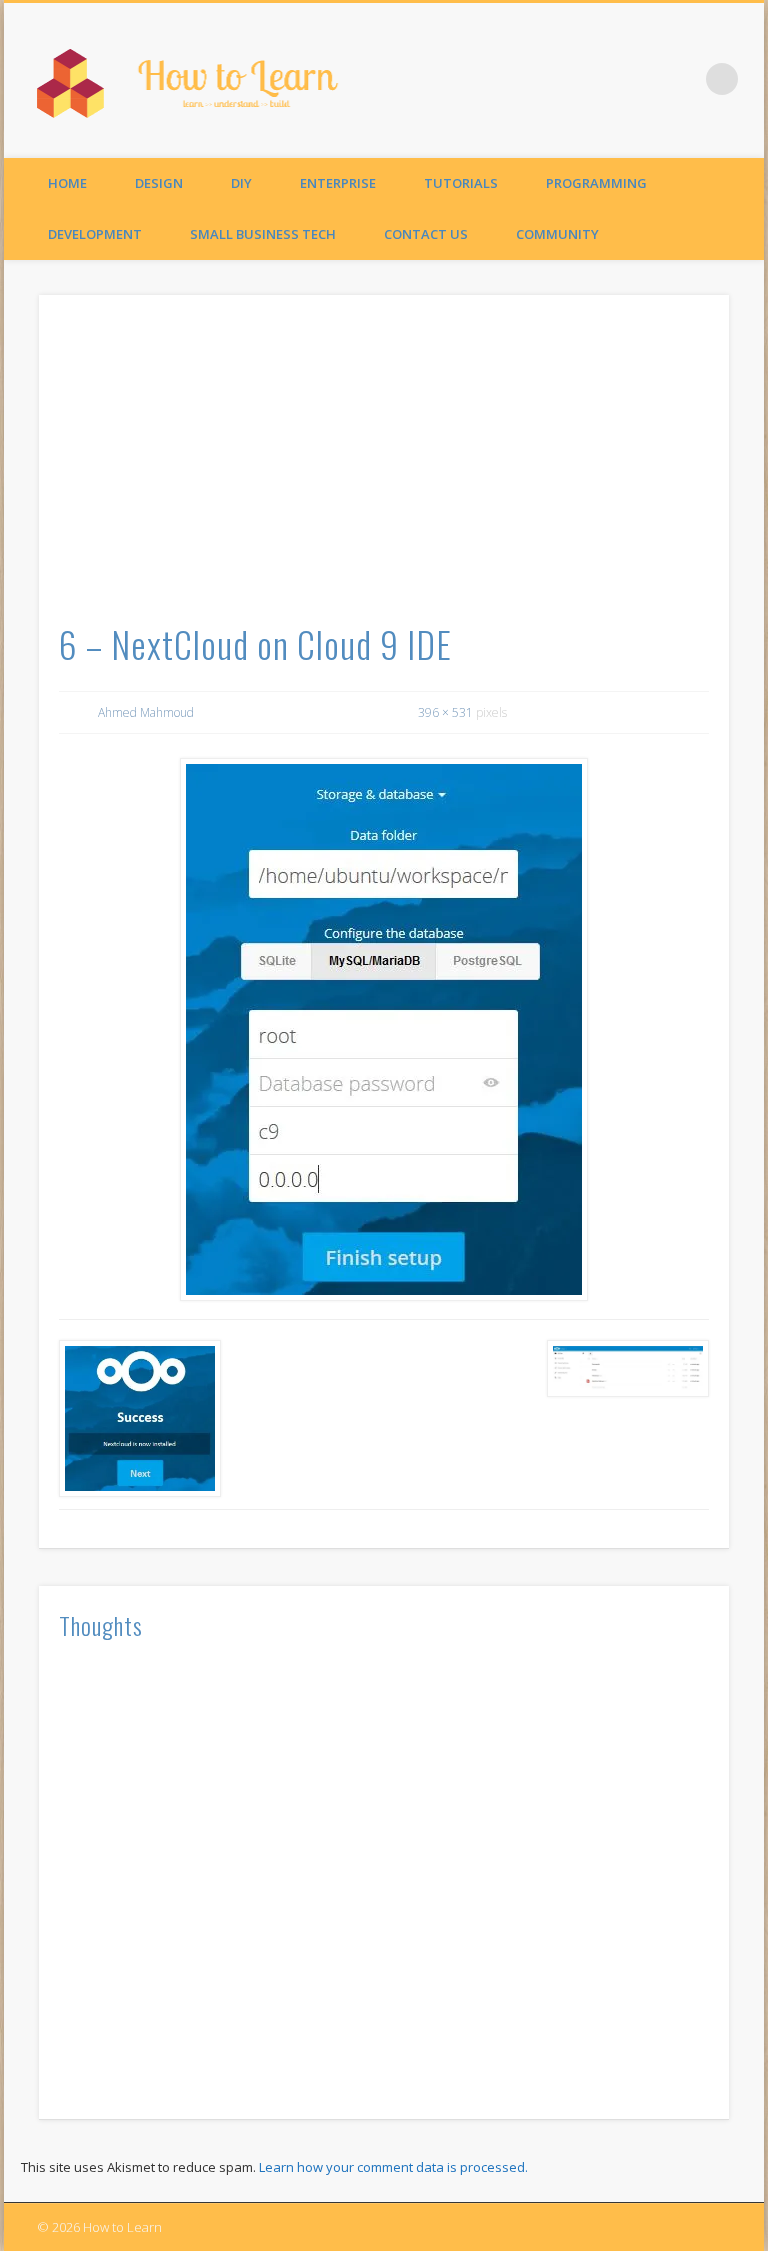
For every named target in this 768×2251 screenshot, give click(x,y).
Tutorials (461, 183)
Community (557, 234)
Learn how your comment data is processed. (393, 2167)
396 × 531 (445, 712)
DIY (241, 183)
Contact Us (426, 234)
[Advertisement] (384, 465)
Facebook (681, 79)
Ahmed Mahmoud (146, 712)
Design (159, 183)
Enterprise (338, 183)
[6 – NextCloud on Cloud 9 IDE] (384, 1029)
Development (95, 234)
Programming (596, 183)
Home (67, 183)
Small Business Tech (263, 234)
